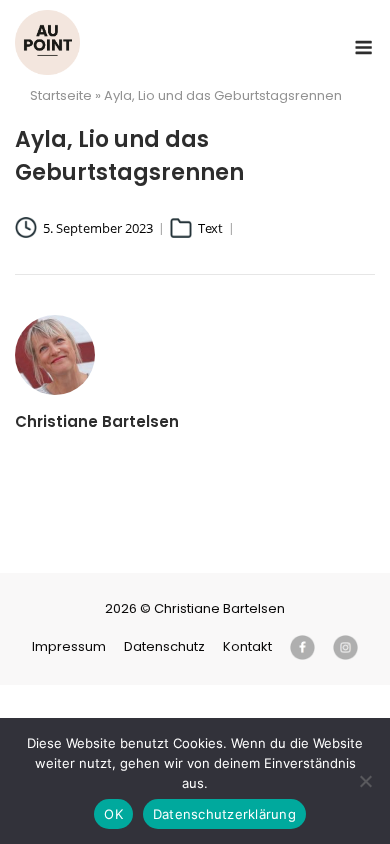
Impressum (69, 646)
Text (210, 228)
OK (113, 814)
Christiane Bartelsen (47, 42)
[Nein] (365, 781)
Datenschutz (164, 646)
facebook (302, 647)
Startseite (61, 95)
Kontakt (247, 646)
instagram (345, 647)
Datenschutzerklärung (224, 814)
